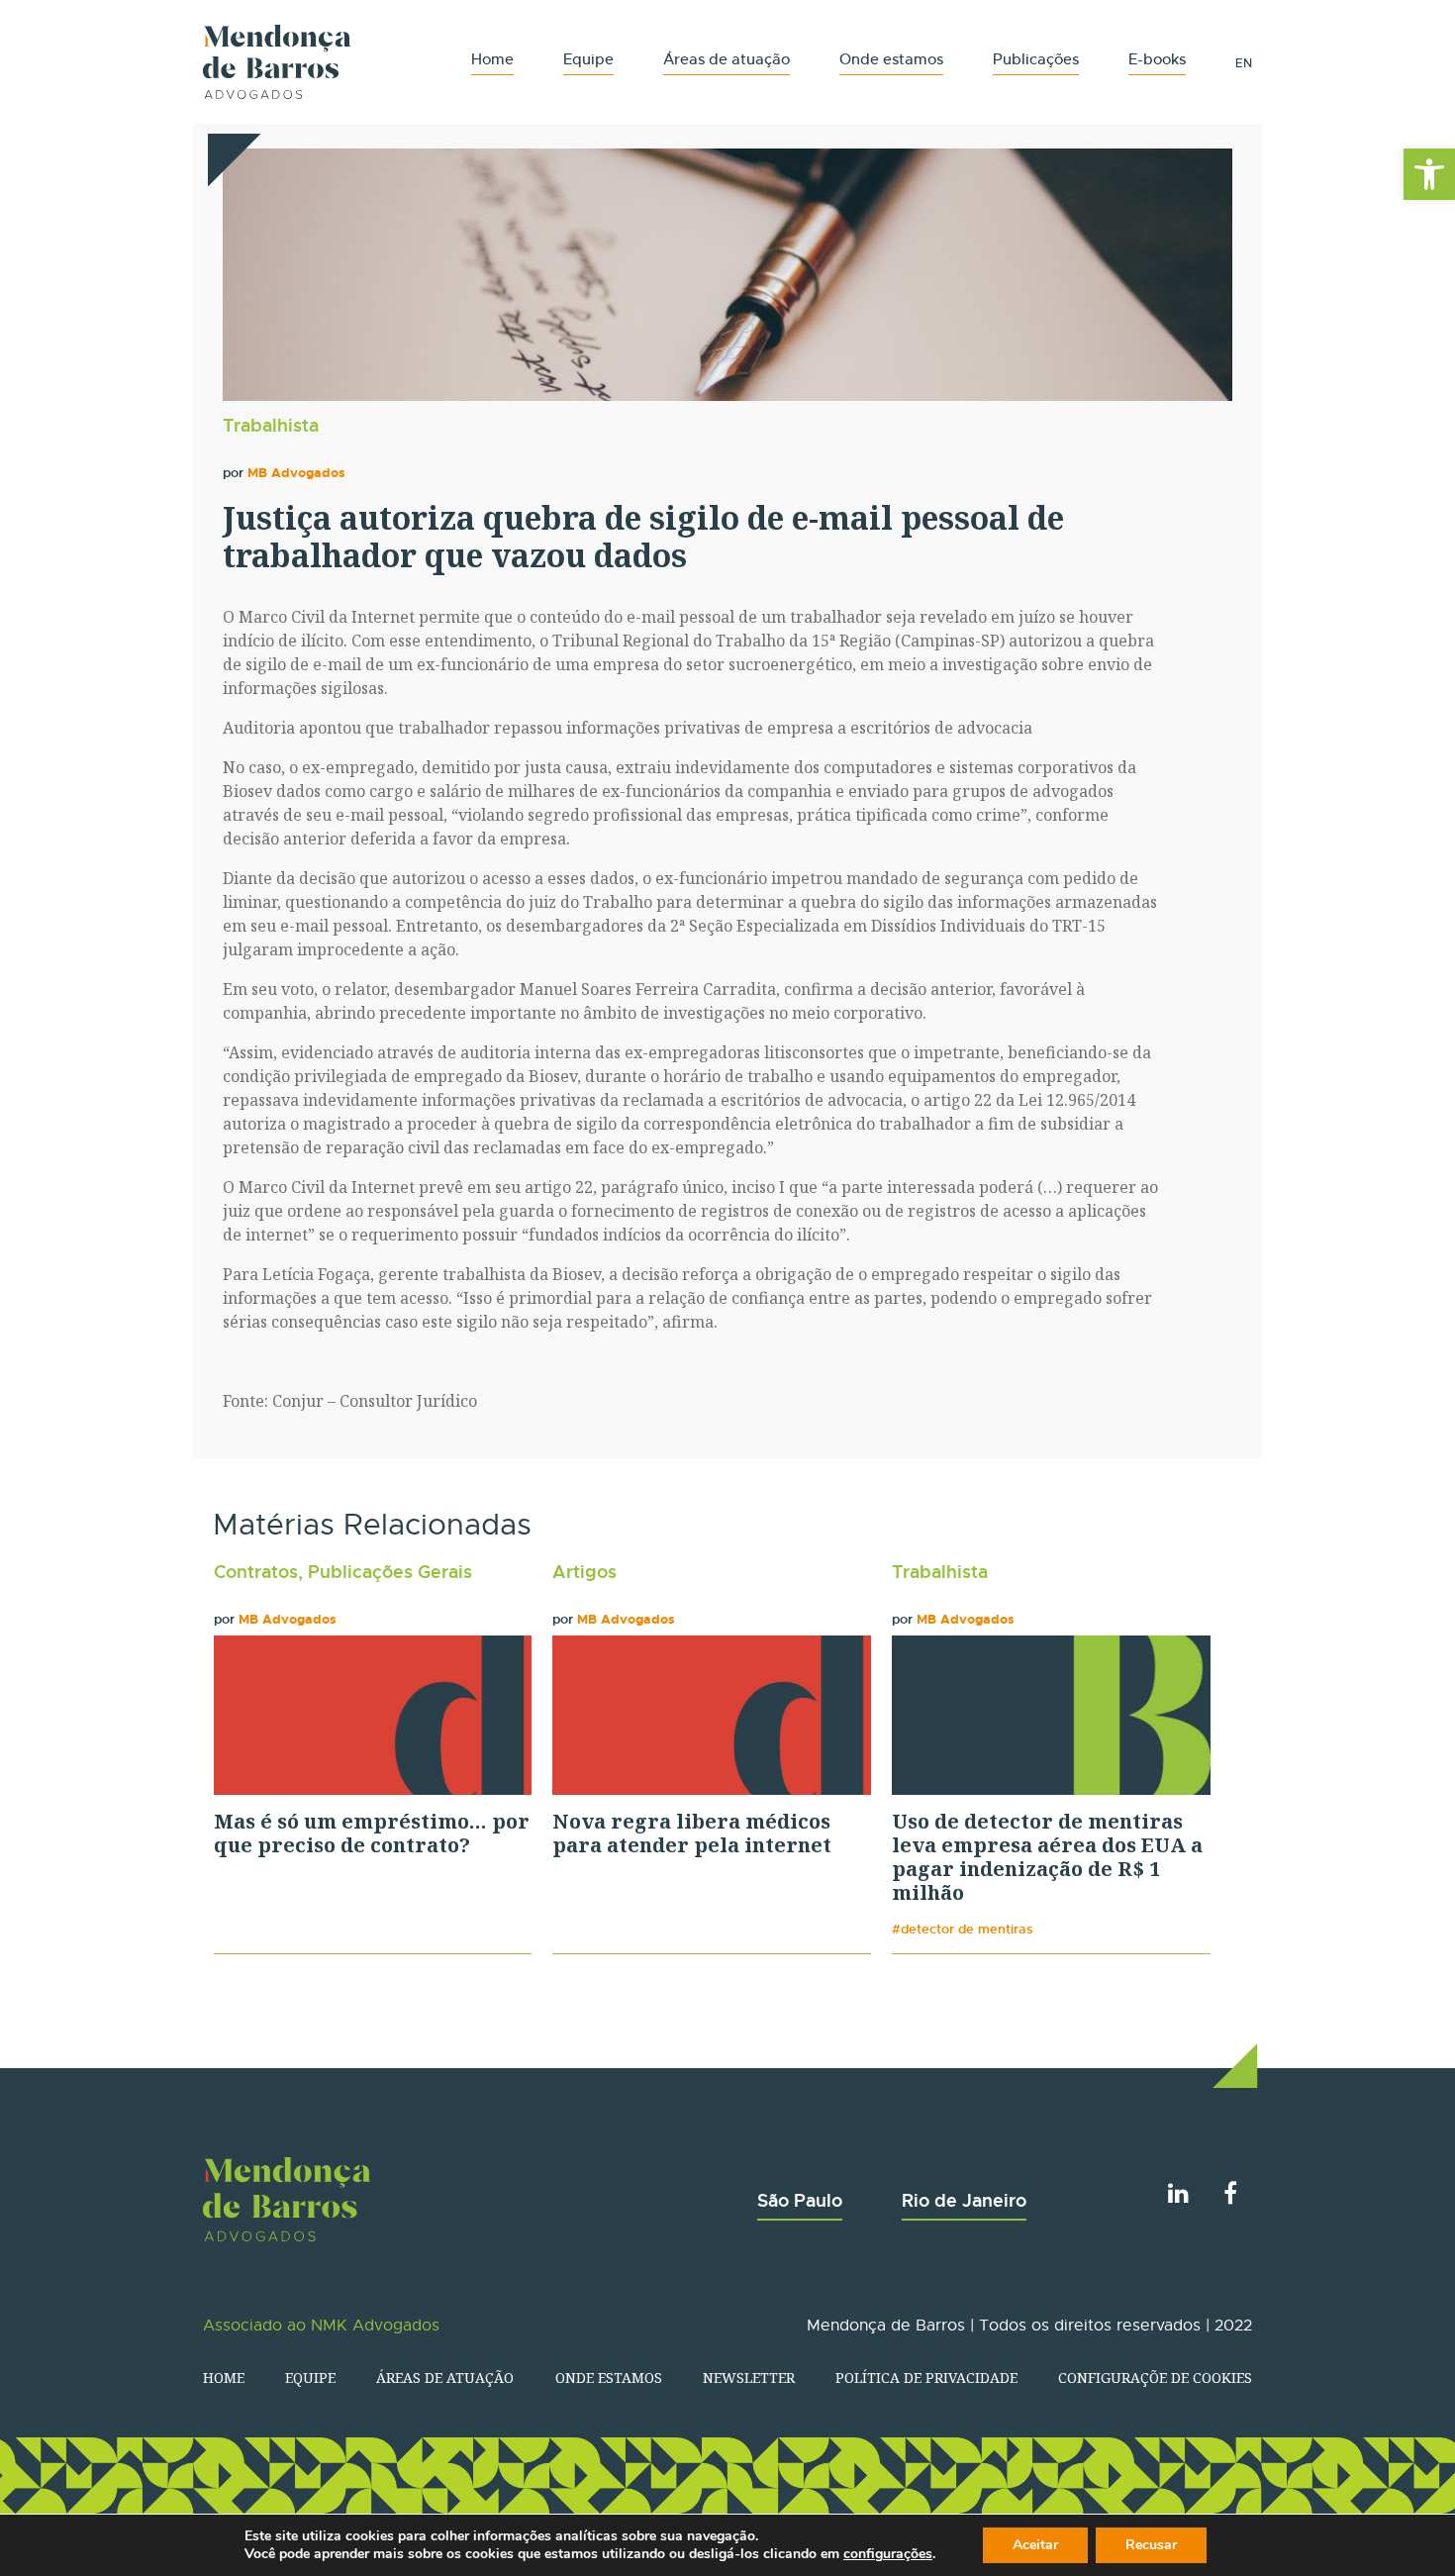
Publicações (1036, 59)
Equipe (588, 59)
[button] (1429, 174)
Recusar (1151, 2545)
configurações (888, 2554)
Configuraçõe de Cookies (1155, 2378)
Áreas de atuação (727, 59)
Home (492, 59)
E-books (1157, 59)
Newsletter (749, 2378)
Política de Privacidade (926, 2378)
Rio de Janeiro (964, 2200)
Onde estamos (891, 59)
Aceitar (1035, 2545)
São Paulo (800, 2200)
